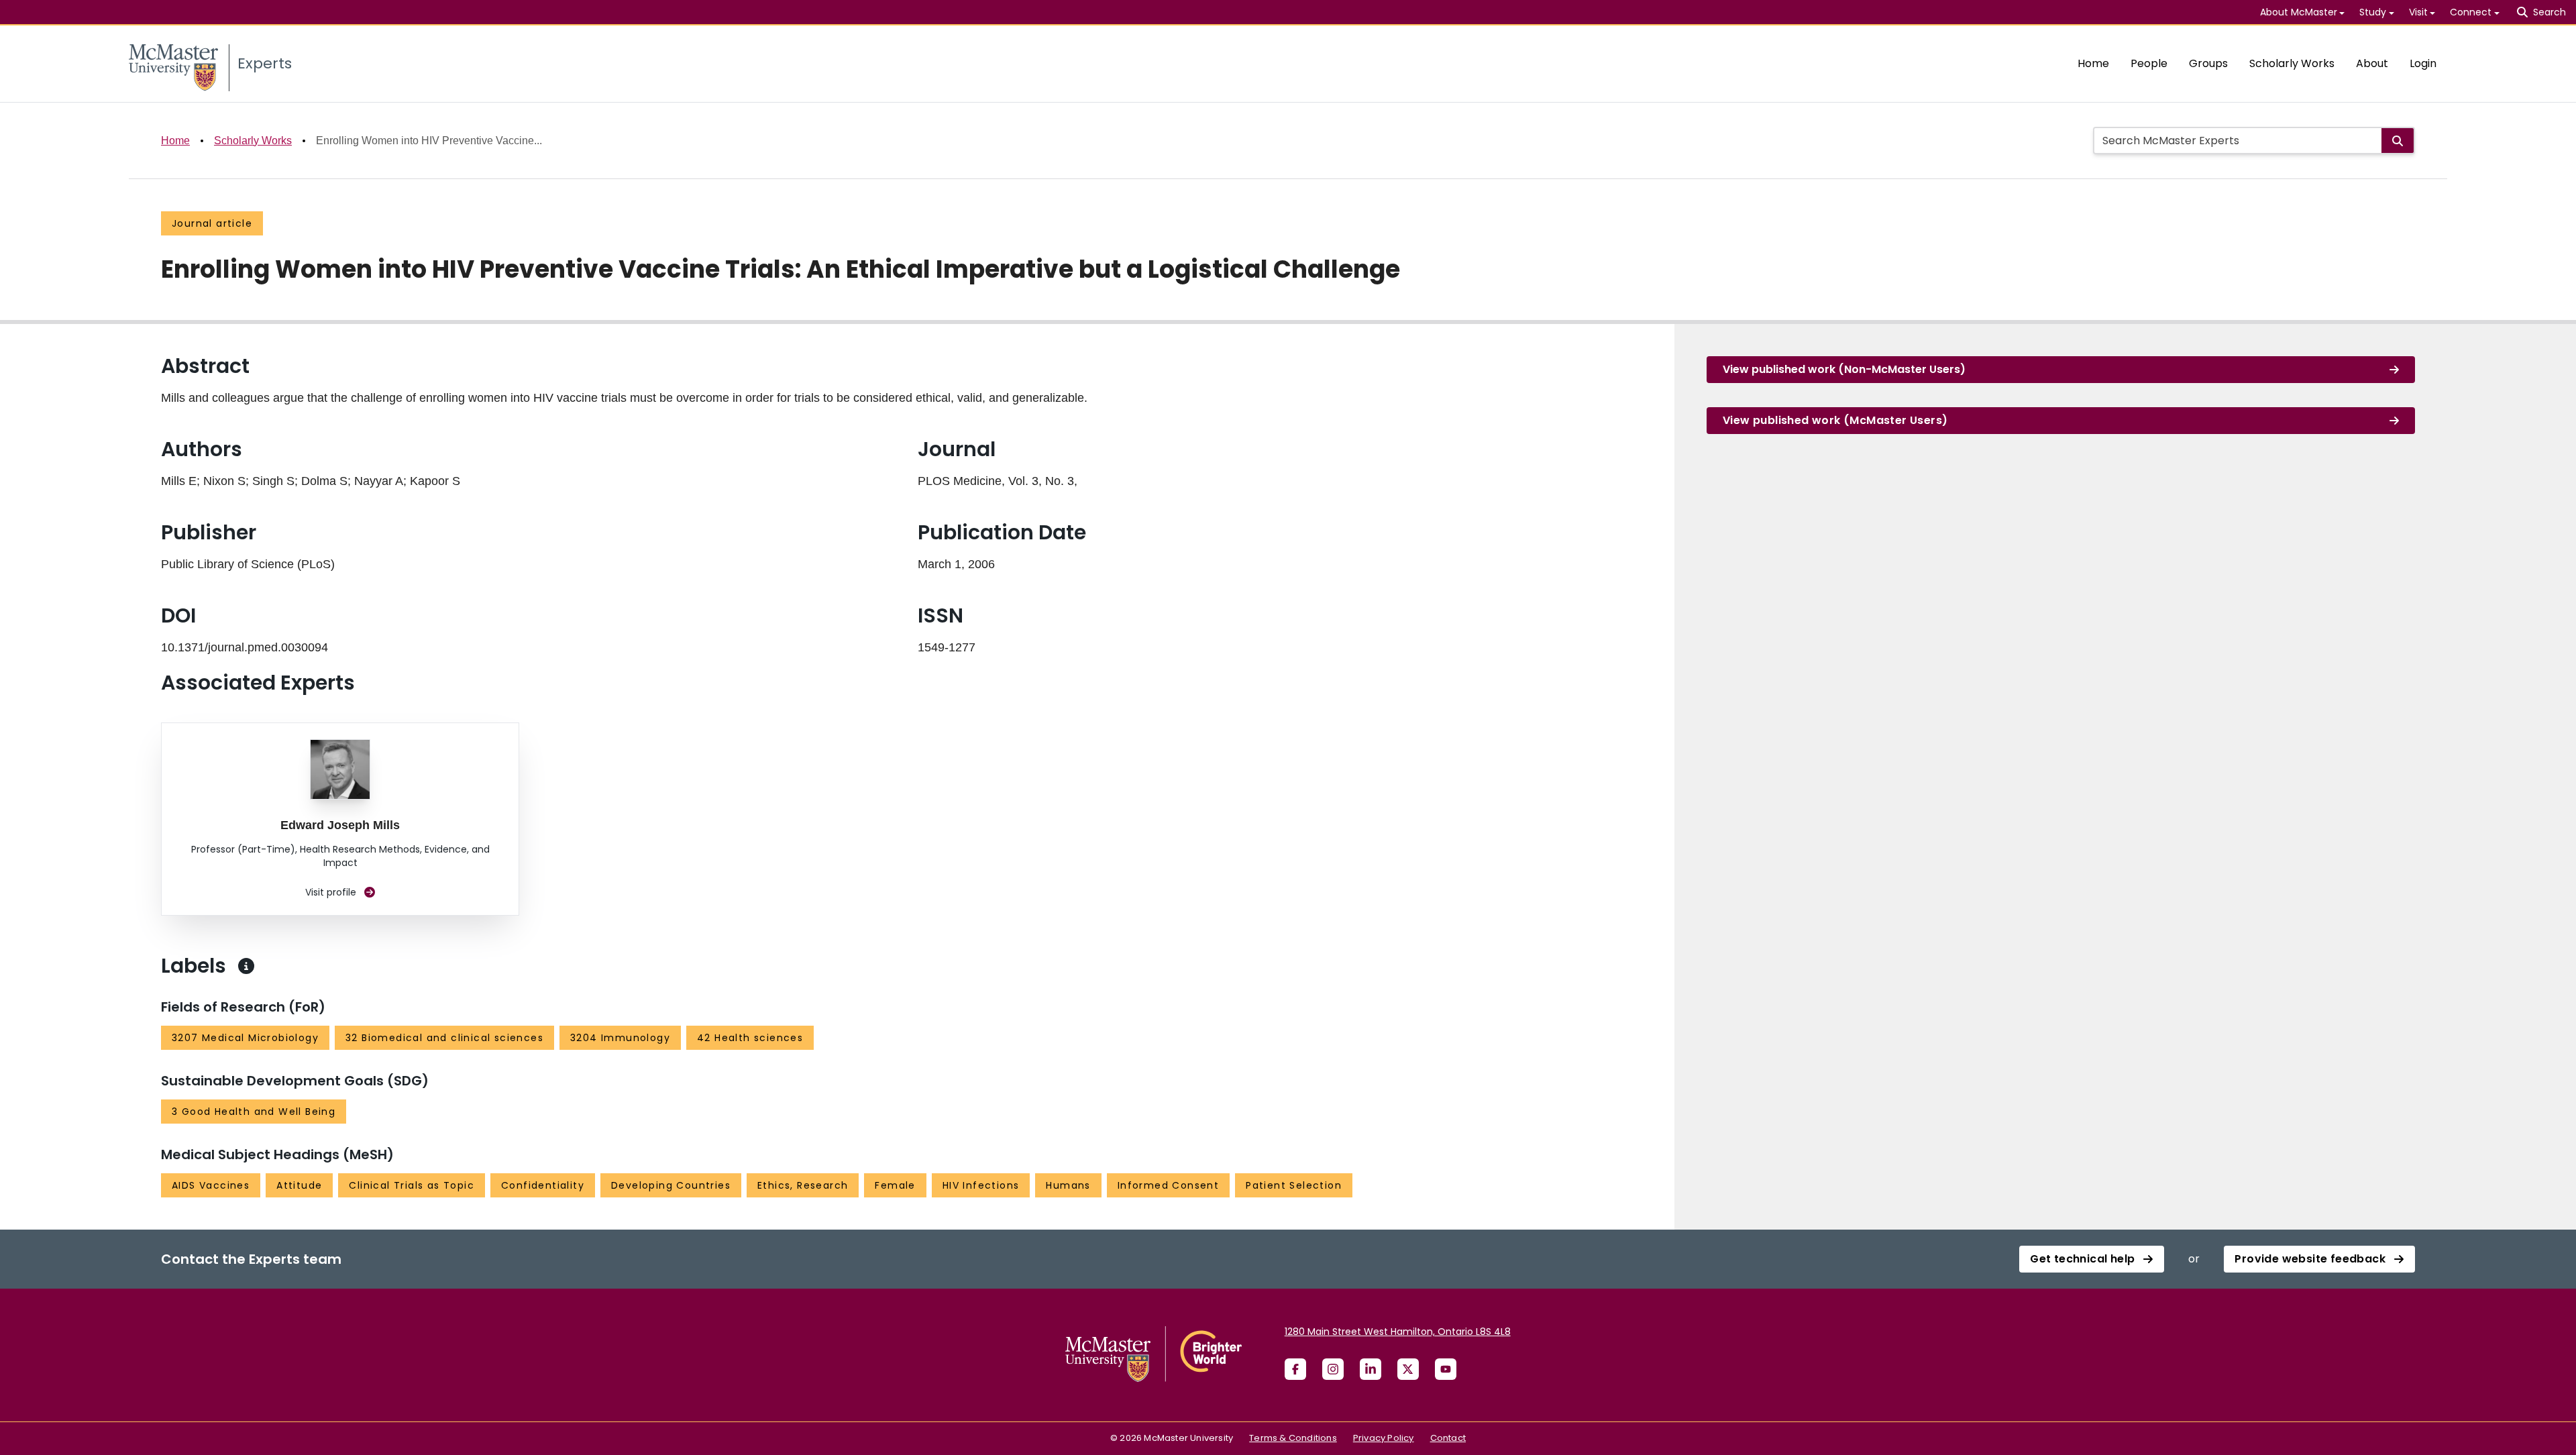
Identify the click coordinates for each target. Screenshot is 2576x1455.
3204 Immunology (620, 1038)
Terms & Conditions (1293, 1438)
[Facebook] (1295, 1369)
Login (2423, 63)
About (2372, 63)
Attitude (299, 1185)
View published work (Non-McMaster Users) (1844, 369)
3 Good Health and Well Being (254, 1112)
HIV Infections (981, 1185)
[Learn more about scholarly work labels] (246, 966)
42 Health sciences (750, 1038)
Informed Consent (1168, 1185)
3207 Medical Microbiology (245, 1038)
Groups (2208, 63)
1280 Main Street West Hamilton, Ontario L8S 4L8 (1398, 1332)
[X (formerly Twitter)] (1408, 1369)
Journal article (212, 223)
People (2149, 63)
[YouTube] (1446, 1369)
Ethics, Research (803, 1185)
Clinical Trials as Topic (412, 1185)
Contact (1448, 1438)
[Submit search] (2398, 141)
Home (2093, 63)
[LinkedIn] (1371, 1369)
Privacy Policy (1384, 1438)
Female (895, 1185)
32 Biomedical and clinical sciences (444, 1038)
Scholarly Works (2292, 63)
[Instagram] (1333, 1369)
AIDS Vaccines (211, 1185)
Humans (1068, 1185)
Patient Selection (1294, 1185)
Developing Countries (671, 1185)
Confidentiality (543, 1185)
